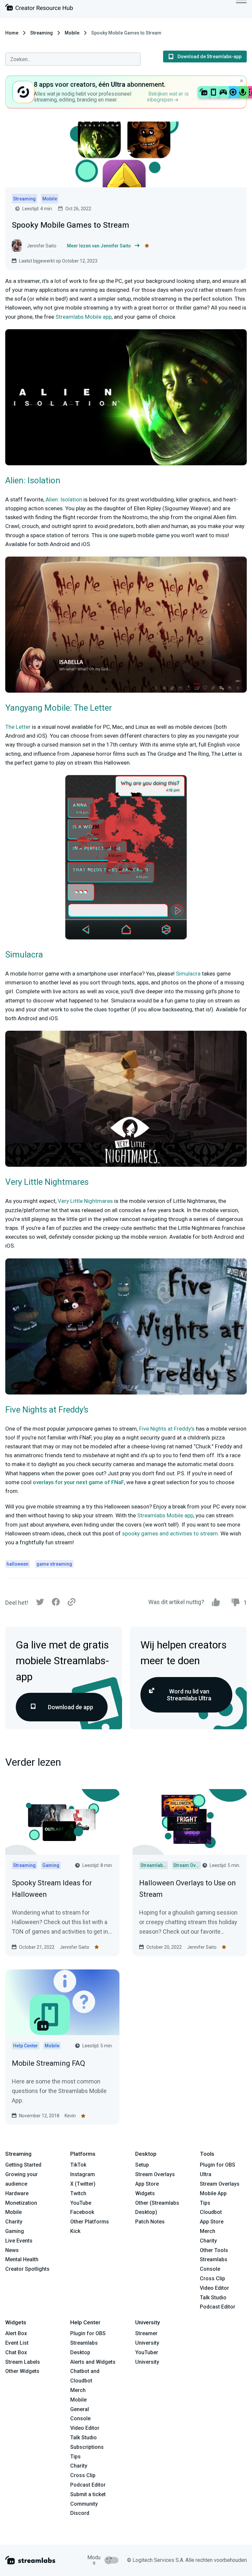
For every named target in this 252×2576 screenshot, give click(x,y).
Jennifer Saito (74, 1947)
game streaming (54, 1564)
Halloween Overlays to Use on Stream (188, 1889)
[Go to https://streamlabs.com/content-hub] (39, 9)
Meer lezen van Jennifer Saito (99, 246)
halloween (18, 1564)
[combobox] (73, 59)
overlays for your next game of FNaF (78, 1482)
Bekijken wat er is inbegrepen (168, 97)
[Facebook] (56, 1604)
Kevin (70, 2116)
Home (12, 33)
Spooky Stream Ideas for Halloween (52, 1889)
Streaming (42, 33)
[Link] (72, 1602)
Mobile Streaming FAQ (48, 2063)
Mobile (72, 33)
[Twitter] (40, 1604)
